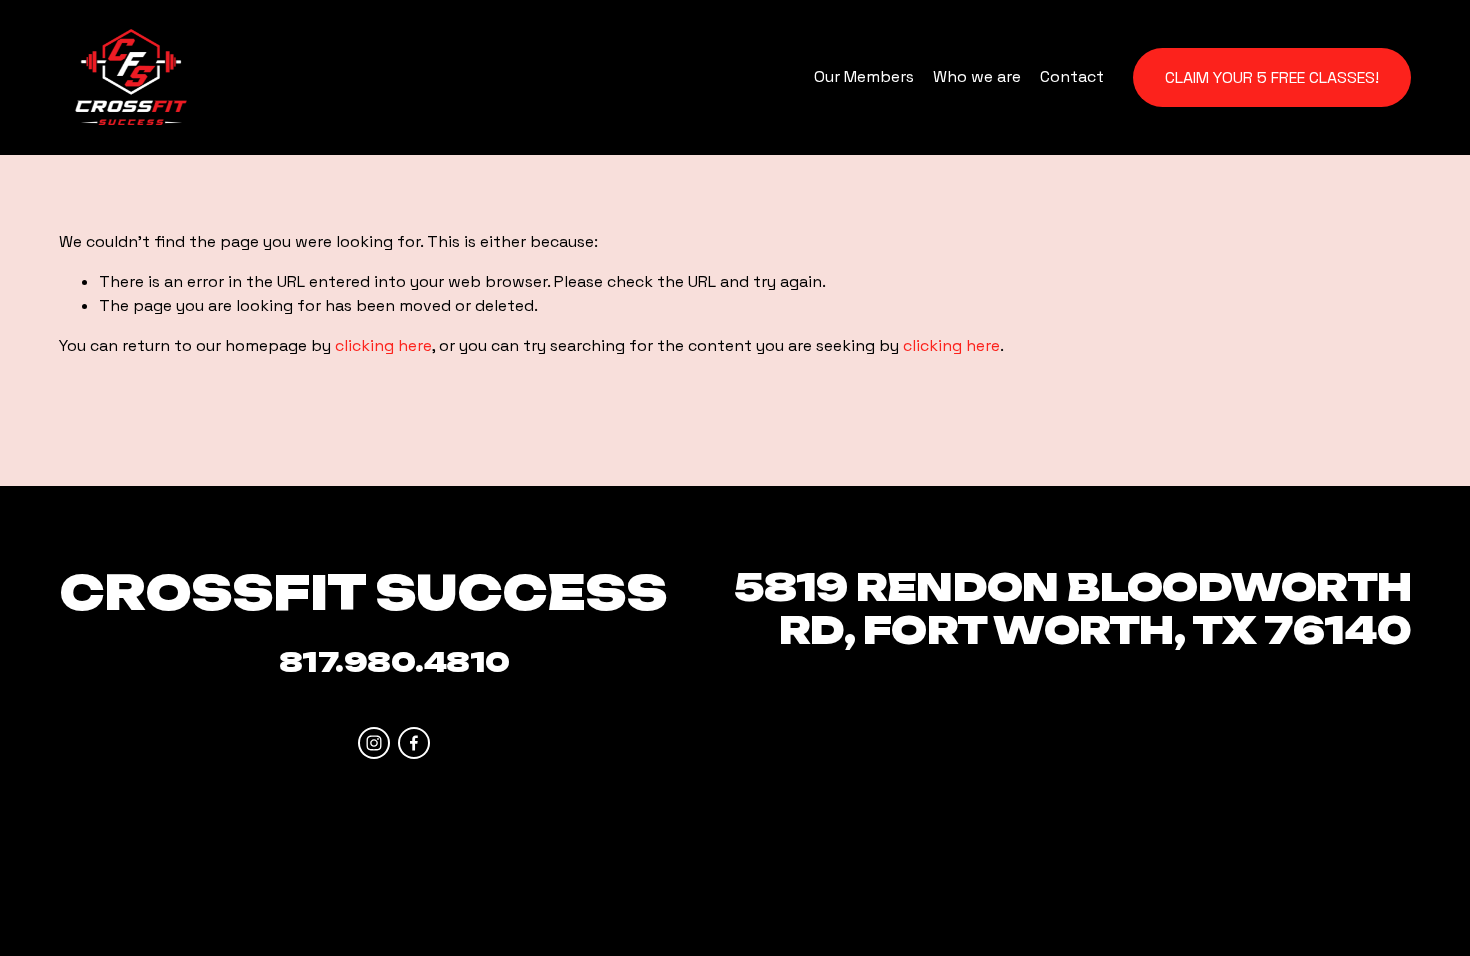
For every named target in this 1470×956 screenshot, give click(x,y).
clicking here (383, 345)
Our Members (864, 76)
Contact (1072, 76)
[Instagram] (374, 743)
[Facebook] (414, 743)
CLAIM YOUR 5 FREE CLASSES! (1272, 77)
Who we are (977, 76)
